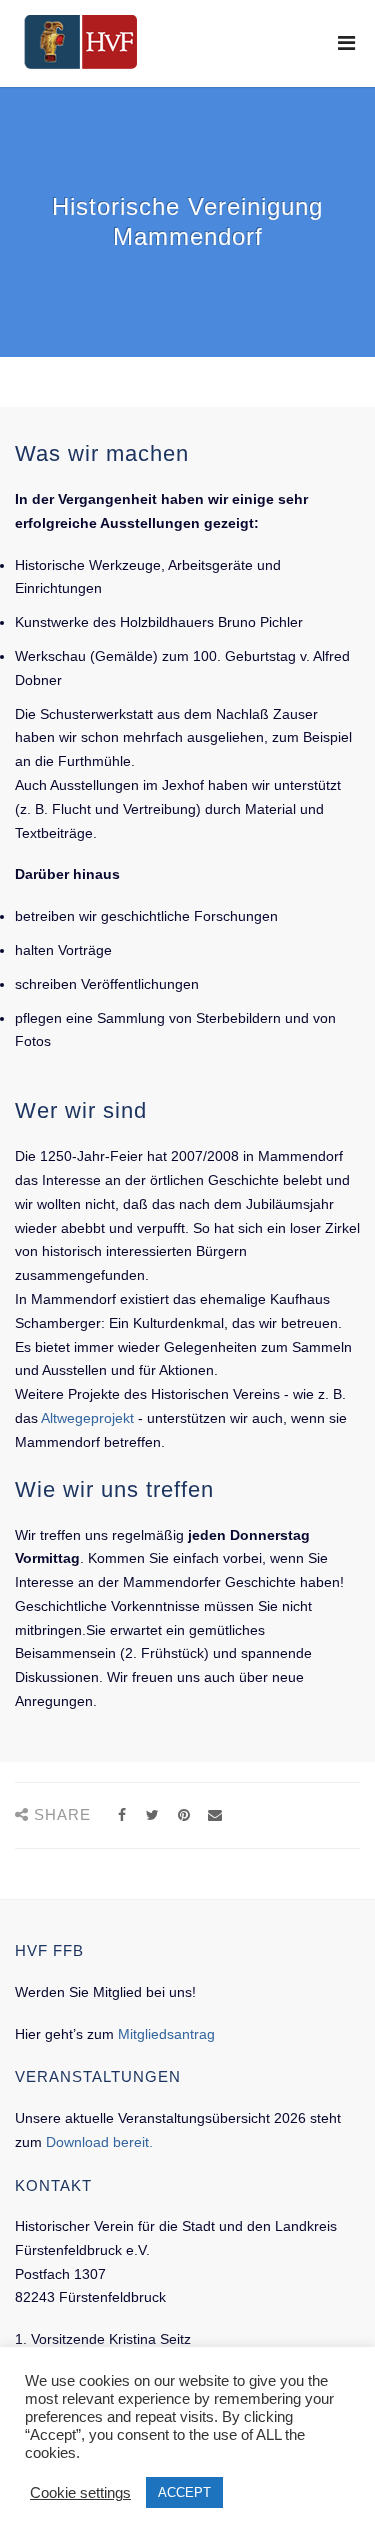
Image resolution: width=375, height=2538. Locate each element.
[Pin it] (183, 1815)
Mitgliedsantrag (166, 2034)
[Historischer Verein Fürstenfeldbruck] (80, 42)
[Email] (214, 1815)
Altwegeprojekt (87, 1418)
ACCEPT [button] (184, 2492)
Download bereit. (99, 2142)
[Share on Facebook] (121, 1815)
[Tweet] (152, 1815)
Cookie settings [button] (80, 2493)
